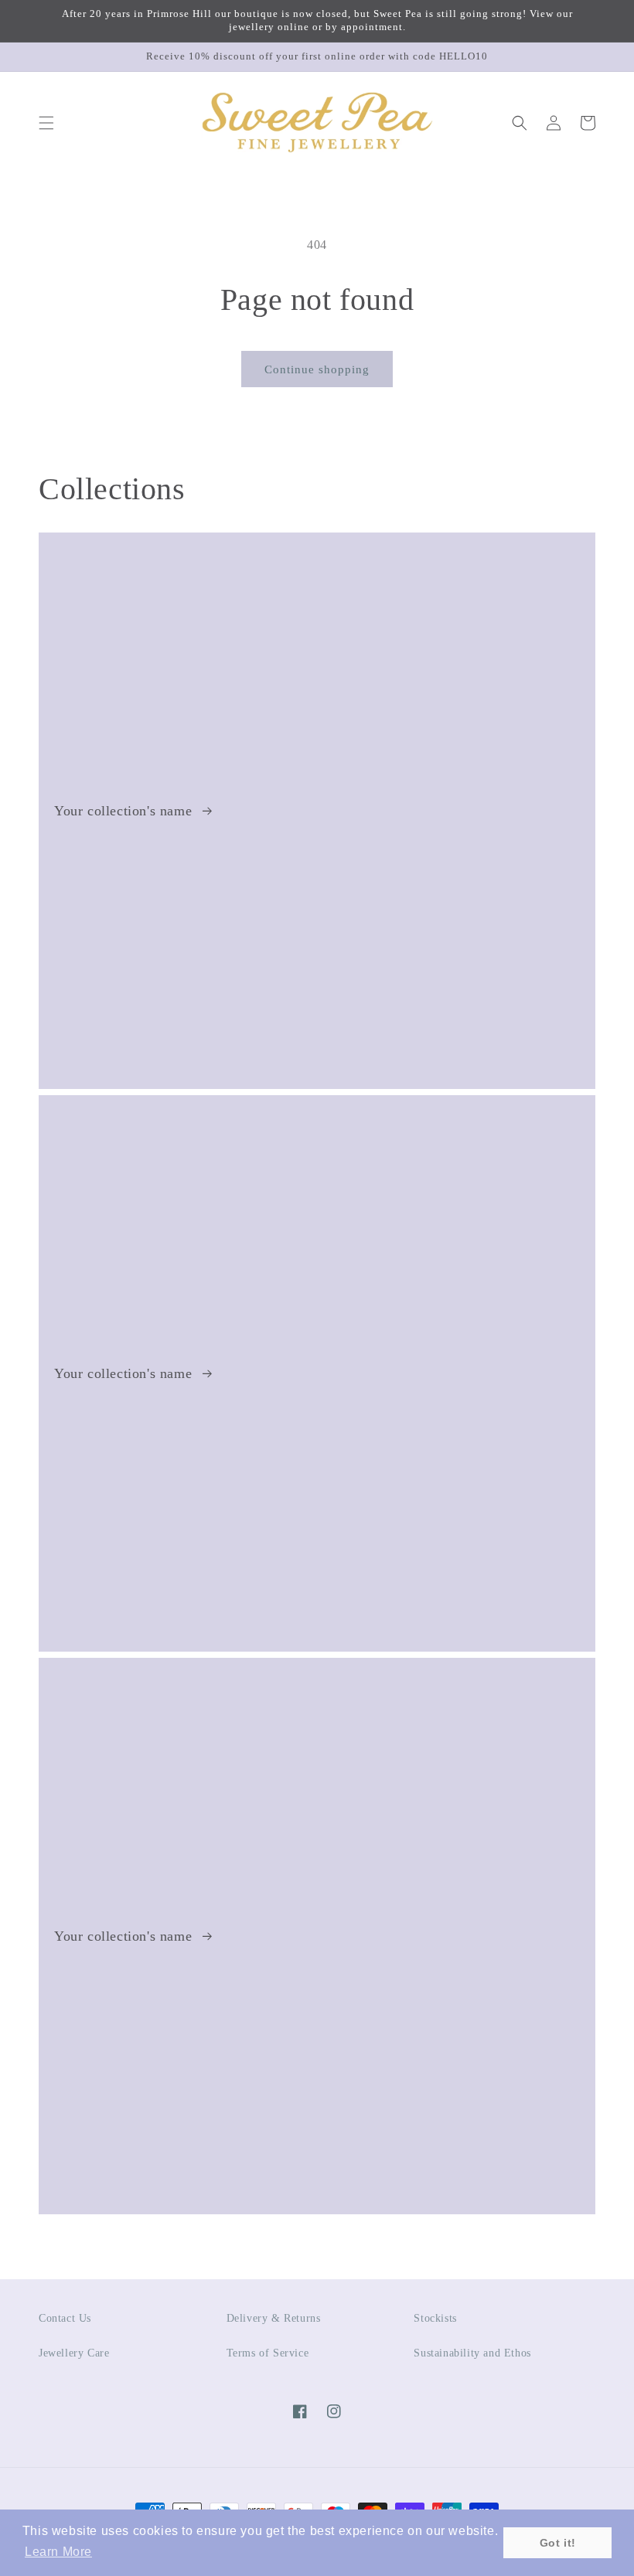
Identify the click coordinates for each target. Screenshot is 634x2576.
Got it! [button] (558, 2543)
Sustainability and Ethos (472, 2353)
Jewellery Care (74, 2353)
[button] (46, 123)
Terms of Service (268, 2353)
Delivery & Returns (274, 2318)
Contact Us (65, 2318)
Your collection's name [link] (125, 811)
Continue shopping (317, 369)
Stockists (435, 2318)
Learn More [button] (58, 2552)
